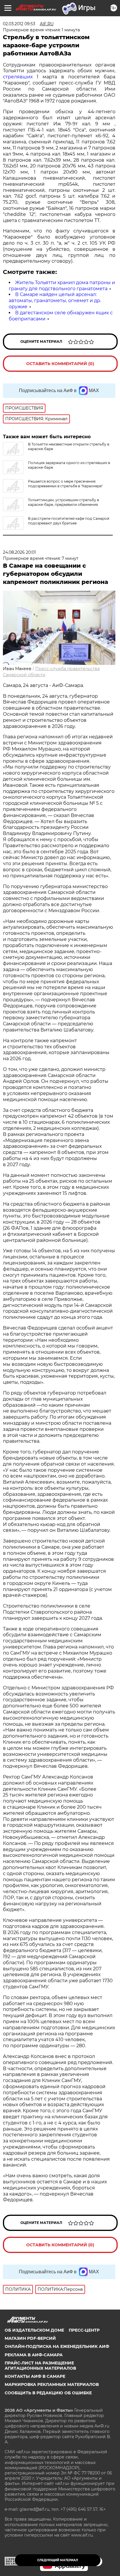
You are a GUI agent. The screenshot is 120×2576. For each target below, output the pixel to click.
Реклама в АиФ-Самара (34, 2355)
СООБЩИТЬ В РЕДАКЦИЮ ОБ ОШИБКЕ (48, 2393)
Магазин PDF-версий (30, 2338)
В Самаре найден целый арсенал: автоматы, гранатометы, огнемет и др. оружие (55, 301)
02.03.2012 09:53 (19, 24)
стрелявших (18, 77)
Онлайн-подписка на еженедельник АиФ (57, 2346)
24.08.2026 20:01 (19, 552)
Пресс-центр (84, 2330)
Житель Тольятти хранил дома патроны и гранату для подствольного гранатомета (62, 286)
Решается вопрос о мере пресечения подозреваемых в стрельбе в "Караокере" (65, 484)
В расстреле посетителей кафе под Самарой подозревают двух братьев (69, 521)
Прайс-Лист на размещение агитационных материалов (40, 2366)
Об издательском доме (34, 2330)
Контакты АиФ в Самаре (35, 2376)
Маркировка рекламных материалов (52, 2384)
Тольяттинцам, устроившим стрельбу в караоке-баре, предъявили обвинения (63, 502)
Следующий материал (58, 2560)
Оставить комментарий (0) (60, 364)
